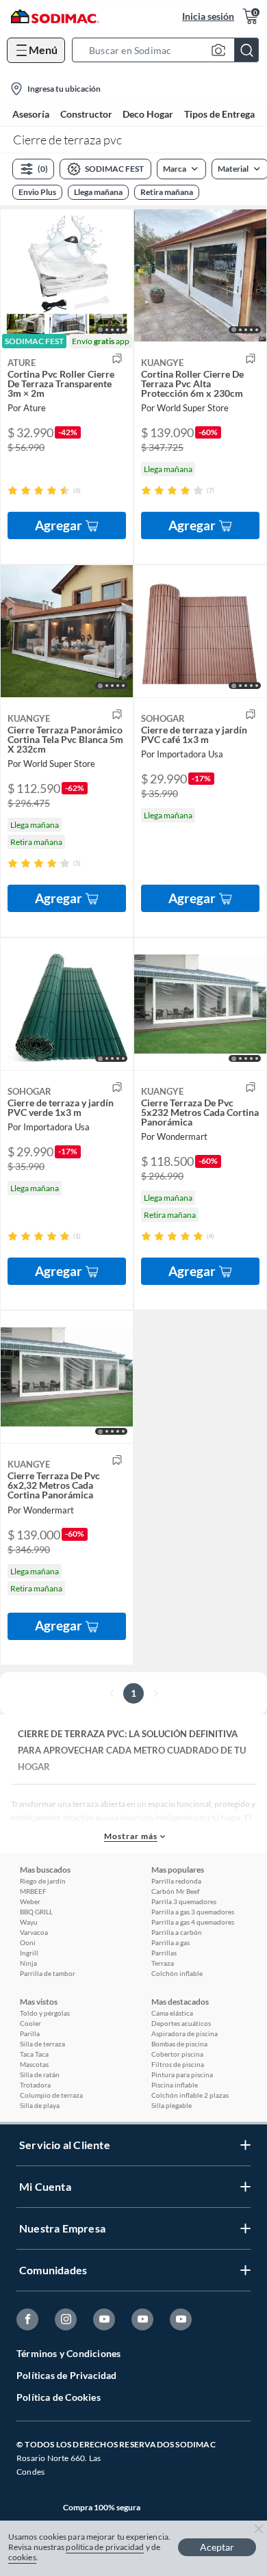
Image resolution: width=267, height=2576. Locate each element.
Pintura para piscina (182, 2074)
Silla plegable (171, 2105)
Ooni (28, 1942)
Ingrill (29, 1953)
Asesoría (31, 114)
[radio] (13, 490)
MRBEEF (33, 1891)
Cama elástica (172, 2013)
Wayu (29, 1922)
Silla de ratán (40, 2074)
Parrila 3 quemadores (184, 1901)
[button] (169, 50)
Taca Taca (34, 2054)
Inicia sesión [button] (208, 16)
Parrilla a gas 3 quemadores (193, 1912)
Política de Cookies (59, 2397)
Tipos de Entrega (219, 114)
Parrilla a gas (170, 1942)
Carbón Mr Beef (175, 1891)
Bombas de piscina (179, 2044)
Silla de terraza (42, 2044)
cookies (22, 2557)
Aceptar (217, 2547)
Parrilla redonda (176, 1881)
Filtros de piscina (178, 2064)
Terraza (163, 1963)
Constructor (86, 114)
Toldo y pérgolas (45, 2013)
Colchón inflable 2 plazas (190, 2095)
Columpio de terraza (51, 2095)
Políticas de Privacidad (67, 2375)
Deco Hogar (148, 114)
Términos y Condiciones (68, 2353)
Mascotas (34, 2064)
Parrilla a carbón (177, 1932)
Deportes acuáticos (181, 2023)
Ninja (28, 1963)
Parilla (30, 2033)
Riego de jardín (43, 1881)
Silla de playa (40, 2105)
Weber (30, 1901)
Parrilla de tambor (48, 1973)
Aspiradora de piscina (185, 2033)
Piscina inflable (175, 2085)
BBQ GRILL (36, 1912)
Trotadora (35, 2085)
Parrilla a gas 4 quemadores (193, 1922)
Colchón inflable (177, 1973)
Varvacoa (34, 1932)
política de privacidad (105, 2547)
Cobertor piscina (177, 2054)
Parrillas (164, 1953)
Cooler (30, 2023)
